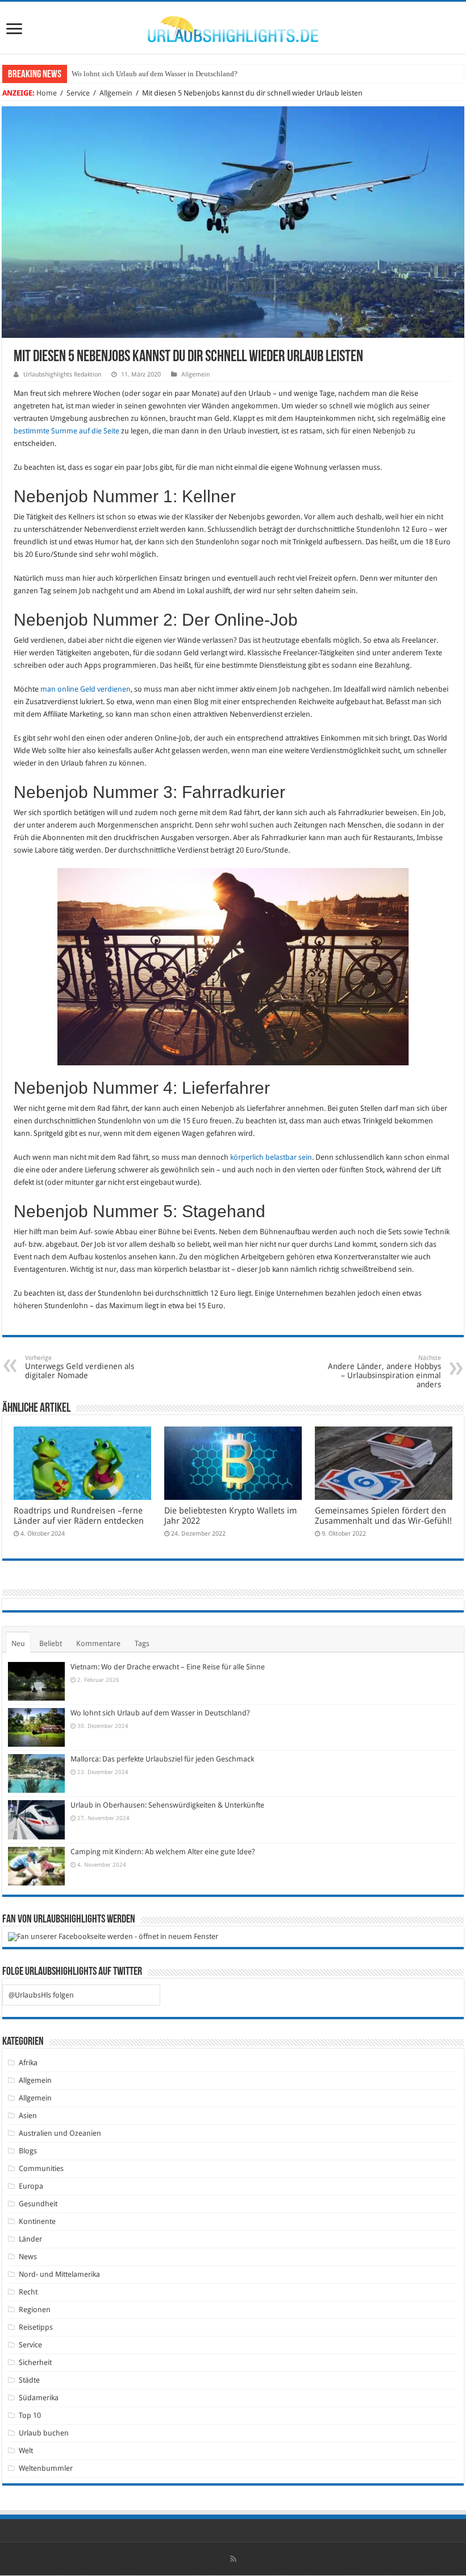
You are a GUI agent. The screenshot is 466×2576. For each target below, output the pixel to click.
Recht (28, 2292)
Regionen (35, 2310)
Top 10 (30, 2415)
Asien (28, 2116)
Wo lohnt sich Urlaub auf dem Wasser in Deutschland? (155, 74)
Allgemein (116, 93)
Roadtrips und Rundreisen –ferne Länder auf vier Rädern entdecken (79, 1516)
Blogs (28, 2151)
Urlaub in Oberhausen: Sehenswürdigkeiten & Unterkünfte (167, 1805)
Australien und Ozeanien (60, 2133)
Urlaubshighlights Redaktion (62, 375)
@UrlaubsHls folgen (41, 1995)
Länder (30, 2239)
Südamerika (39, 2398)
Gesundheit (38, 2204)
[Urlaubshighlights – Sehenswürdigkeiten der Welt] (233, 27)
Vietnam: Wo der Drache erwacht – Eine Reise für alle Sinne (168, 1667)
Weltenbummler (46, 2468)
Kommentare (98, 1643)
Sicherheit (35, 2362)
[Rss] (233, 2559)
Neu (18, 1643)
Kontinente (37, 2221)
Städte (29, 2380)
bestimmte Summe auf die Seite (66, 431)
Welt (26, 2451)
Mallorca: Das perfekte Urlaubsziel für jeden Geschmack (162, 1759)
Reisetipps (36, 2327)
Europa (31, 2186)
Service (78, 93)
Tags (142, 1643)
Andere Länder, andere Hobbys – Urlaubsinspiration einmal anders (384, 1372)
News (28, 2257)
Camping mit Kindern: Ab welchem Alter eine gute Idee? (163, 1852)
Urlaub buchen (44, 2433)
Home (47, 93)
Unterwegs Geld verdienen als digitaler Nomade (80, 1367)
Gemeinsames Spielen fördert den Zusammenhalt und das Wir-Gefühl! (383, 1516)
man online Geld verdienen (86, 689)
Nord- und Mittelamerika (59, 2274)
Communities (41, 2168)
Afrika (28, 2063)
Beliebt (51, 1643)
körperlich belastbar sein (271, 1157)
